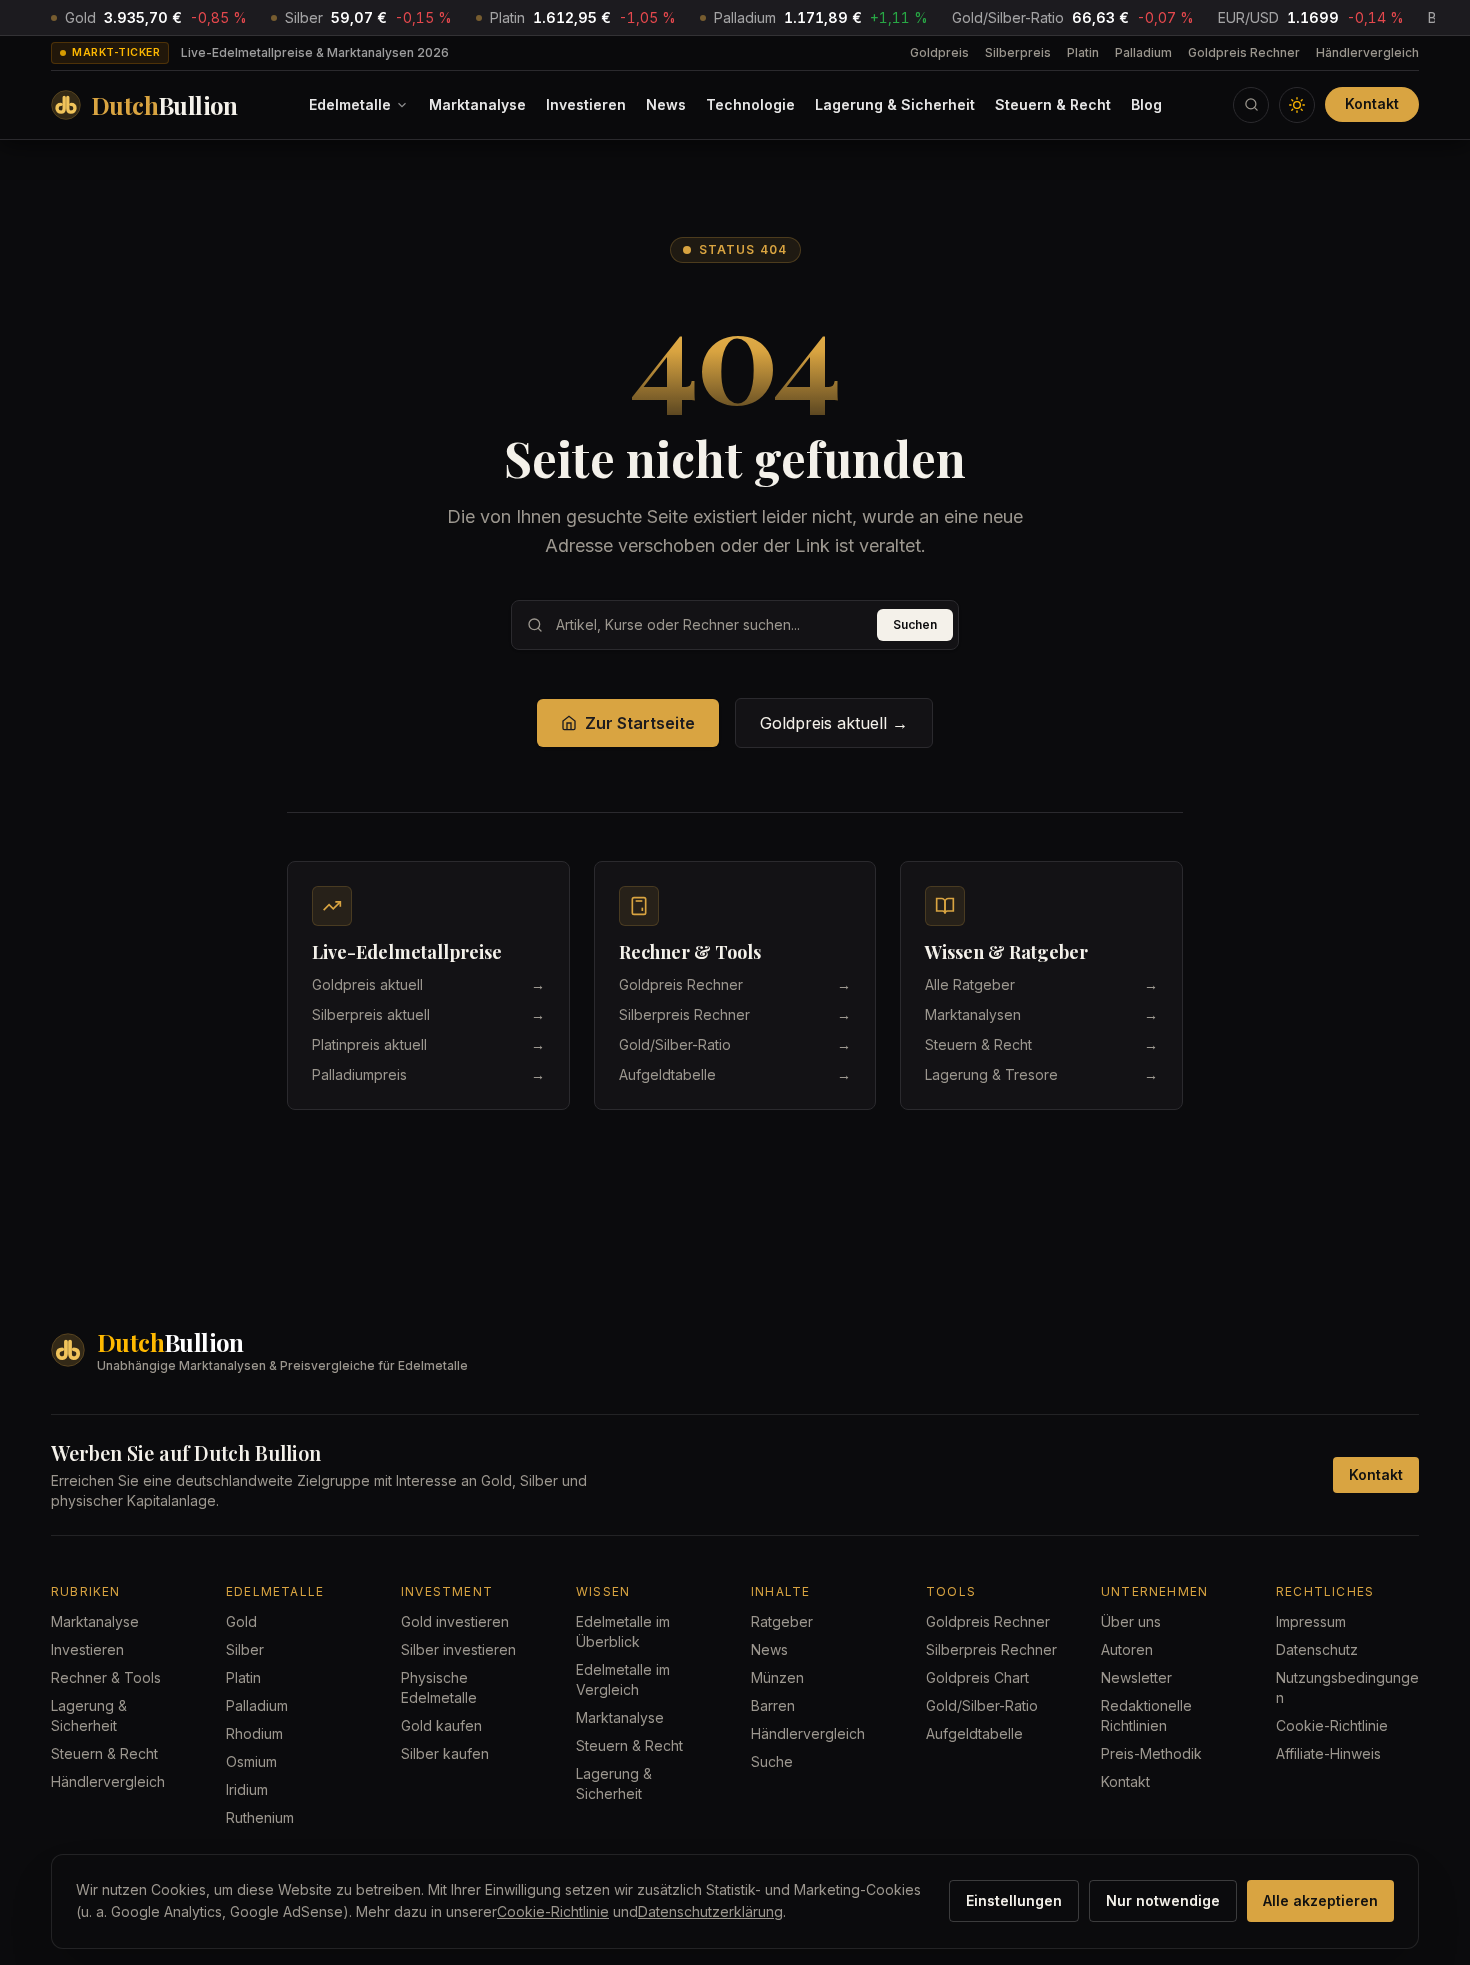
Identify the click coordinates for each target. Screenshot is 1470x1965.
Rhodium (254, 1733)
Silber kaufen (445, 1753)
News (666, 104)
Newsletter (1136, 1677)
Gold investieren (455, 1621)
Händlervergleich (1367, 52)
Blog (1146, 104)
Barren (773, 1705)
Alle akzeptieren (1320, 1900)
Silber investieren (458, 1649)
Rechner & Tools (106, 1677)
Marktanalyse (477, 104)
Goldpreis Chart (977, 1677)
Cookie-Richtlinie (1332, 1725)
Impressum (1311, 1621)
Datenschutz (1317, 1649)
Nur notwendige (1163, 1900)
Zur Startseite (640, 723)
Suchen (915, 624)
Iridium (247, 1789)
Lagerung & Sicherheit (895, 104)
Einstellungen (1014, 1900)
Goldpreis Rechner (1244, 52)
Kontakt (1372, 103)
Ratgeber (782, 1621)
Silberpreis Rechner (991, 1649)
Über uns (1131, 1621)
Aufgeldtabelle (974, 1733)
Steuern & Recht (1053, 104)
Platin (1083, 52)
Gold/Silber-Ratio (982, 1705)
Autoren (1127, 1649)
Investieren (586, 104)
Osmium (251, 1761)
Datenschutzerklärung (710, 1911)
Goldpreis (939, 52)
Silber (245, 1649)
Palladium (1143, 52)
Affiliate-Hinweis (1328, 1753)
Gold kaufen (441, 1725)
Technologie (750, 104)
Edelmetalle (350, 104)
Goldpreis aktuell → (834, 723)
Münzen (777, 1677)
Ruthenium (260, 1817)
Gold (241, 1621)
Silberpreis (1018, 52)
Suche (772, 1761)
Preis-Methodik (1151, 1753)
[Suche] (1251, 105)
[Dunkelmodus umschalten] (1297, 105)
